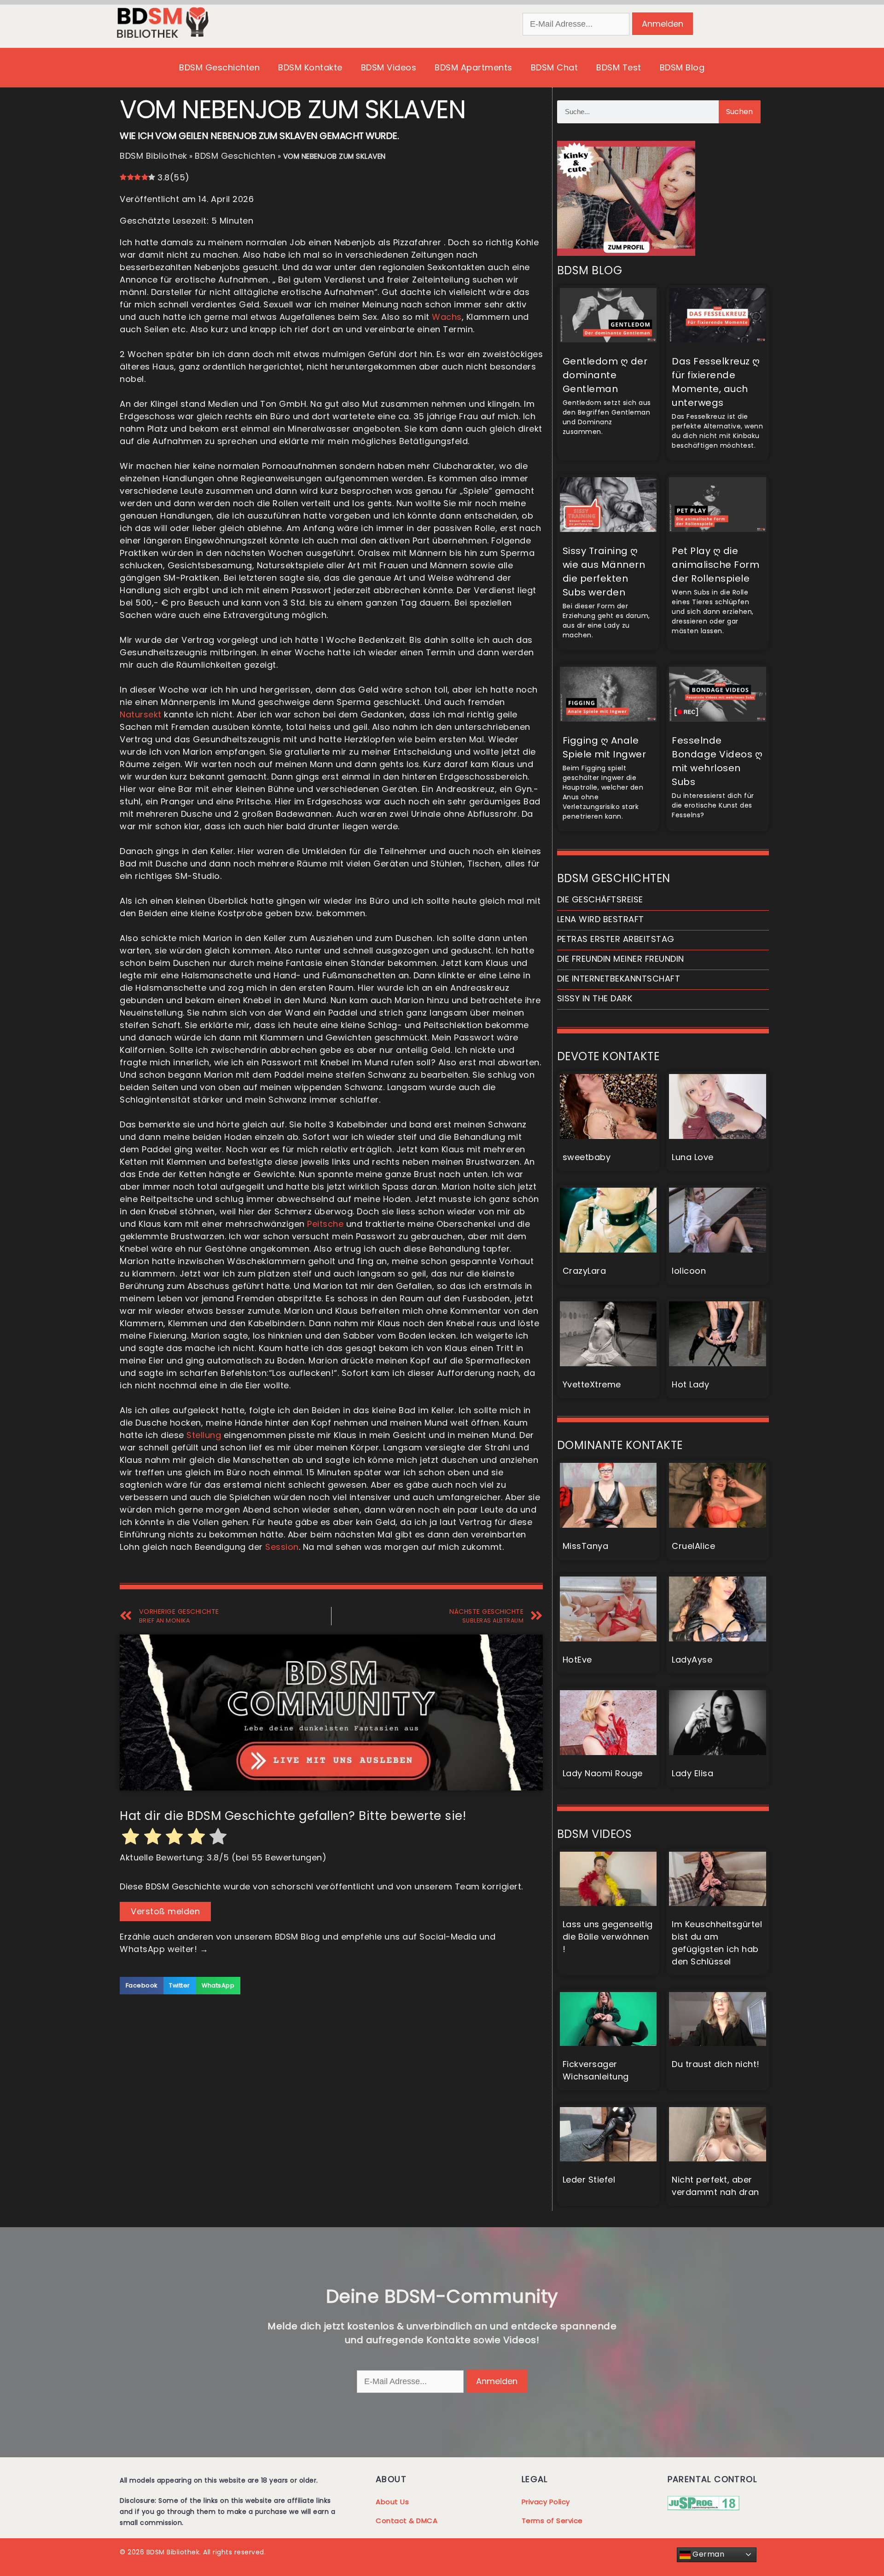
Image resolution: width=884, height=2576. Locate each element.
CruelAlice (693, 1546)
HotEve (577, 1660)
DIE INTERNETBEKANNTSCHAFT (619, 979)
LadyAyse (692, 1660)
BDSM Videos (389, 67)
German (708, 2554)
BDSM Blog (682, 67)
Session (282, 1547)
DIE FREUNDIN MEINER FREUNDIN (621, 959)
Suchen (739, 112)
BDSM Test (619, 67)
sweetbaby (587, 1157)
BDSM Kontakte (310, 67)
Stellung (204, 1435)
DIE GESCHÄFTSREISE (600, 899)
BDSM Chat (555, 67)
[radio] (131, 1838)
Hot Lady (690, 1384)
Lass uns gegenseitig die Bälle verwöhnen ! (608, 1937)
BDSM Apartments (474, 67)
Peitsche (325, 1224)
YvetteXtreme (592, 1384)
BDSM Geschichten (219, 67)
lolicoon (689, 1271)
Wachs (447, 317)
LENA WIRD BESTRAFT (601, 919)
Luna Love (693, 1157)
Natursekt (141, 714)
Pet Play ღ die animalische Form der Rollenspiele (715, 565)
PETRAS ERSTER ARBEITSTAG (616, 939)
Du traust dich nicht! (716, 2064)
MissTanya (586, 1546)
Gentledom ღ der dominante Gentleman (605, 375)
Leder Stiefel (589, 2180)
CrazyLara (584, 1271)
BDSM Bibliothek (154, 156)
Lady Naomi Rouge (603, 1773)
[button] (142, 1986)
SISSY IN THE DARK (595, 998)
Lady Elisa (692, 1773)
